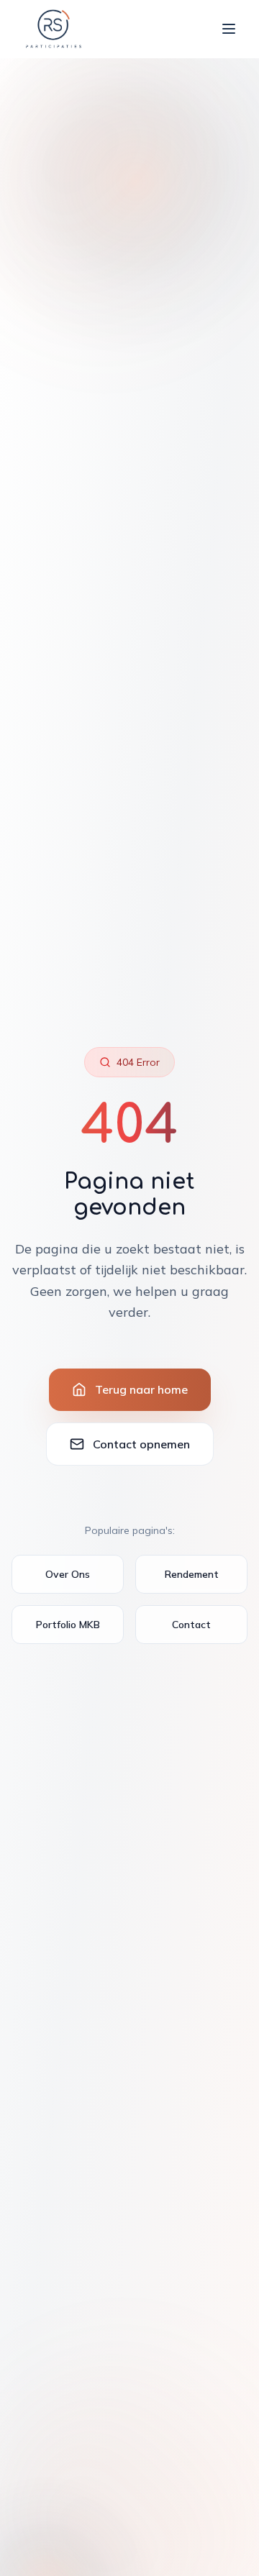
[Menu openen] (229, 29)
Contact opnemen (141, 1444)
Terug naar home (141, 1389)
